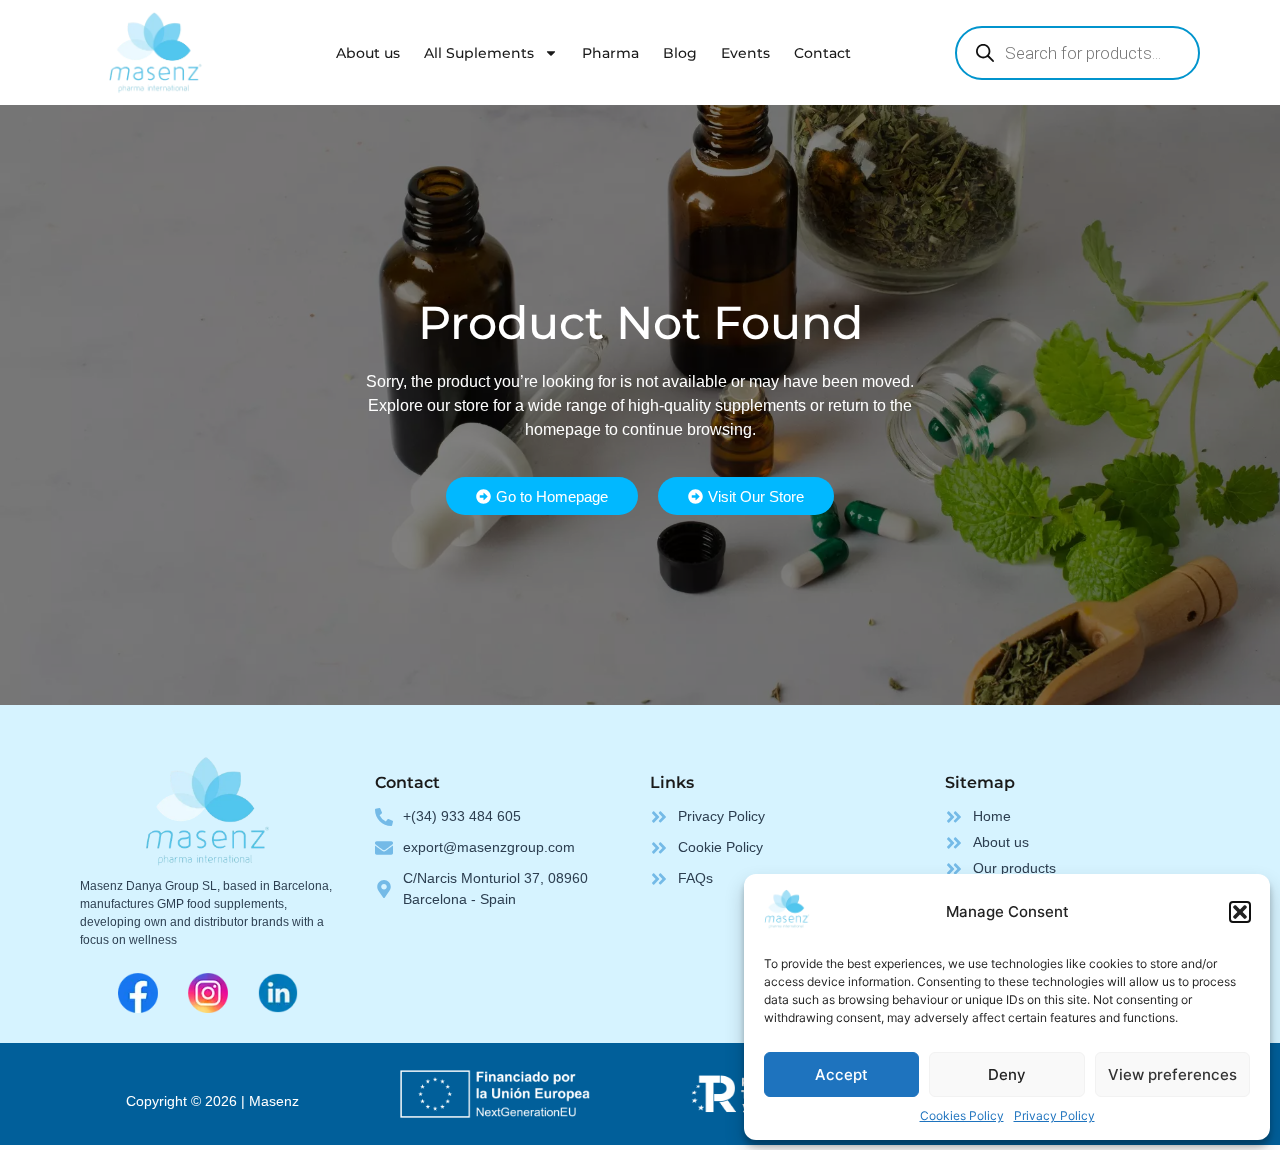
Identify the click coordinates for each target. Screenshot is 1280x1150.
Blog (680, 53)
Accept (841, 1074)
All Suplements (479, 53)
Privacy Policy (1054, 1115)
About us (368, 53)
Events (745, 53)
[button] (1240, 912)
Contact (822, 53)
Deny (1007, 1074)
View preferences (1172, 1074)
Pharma (610, 53)
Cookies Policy (962, 1115)
